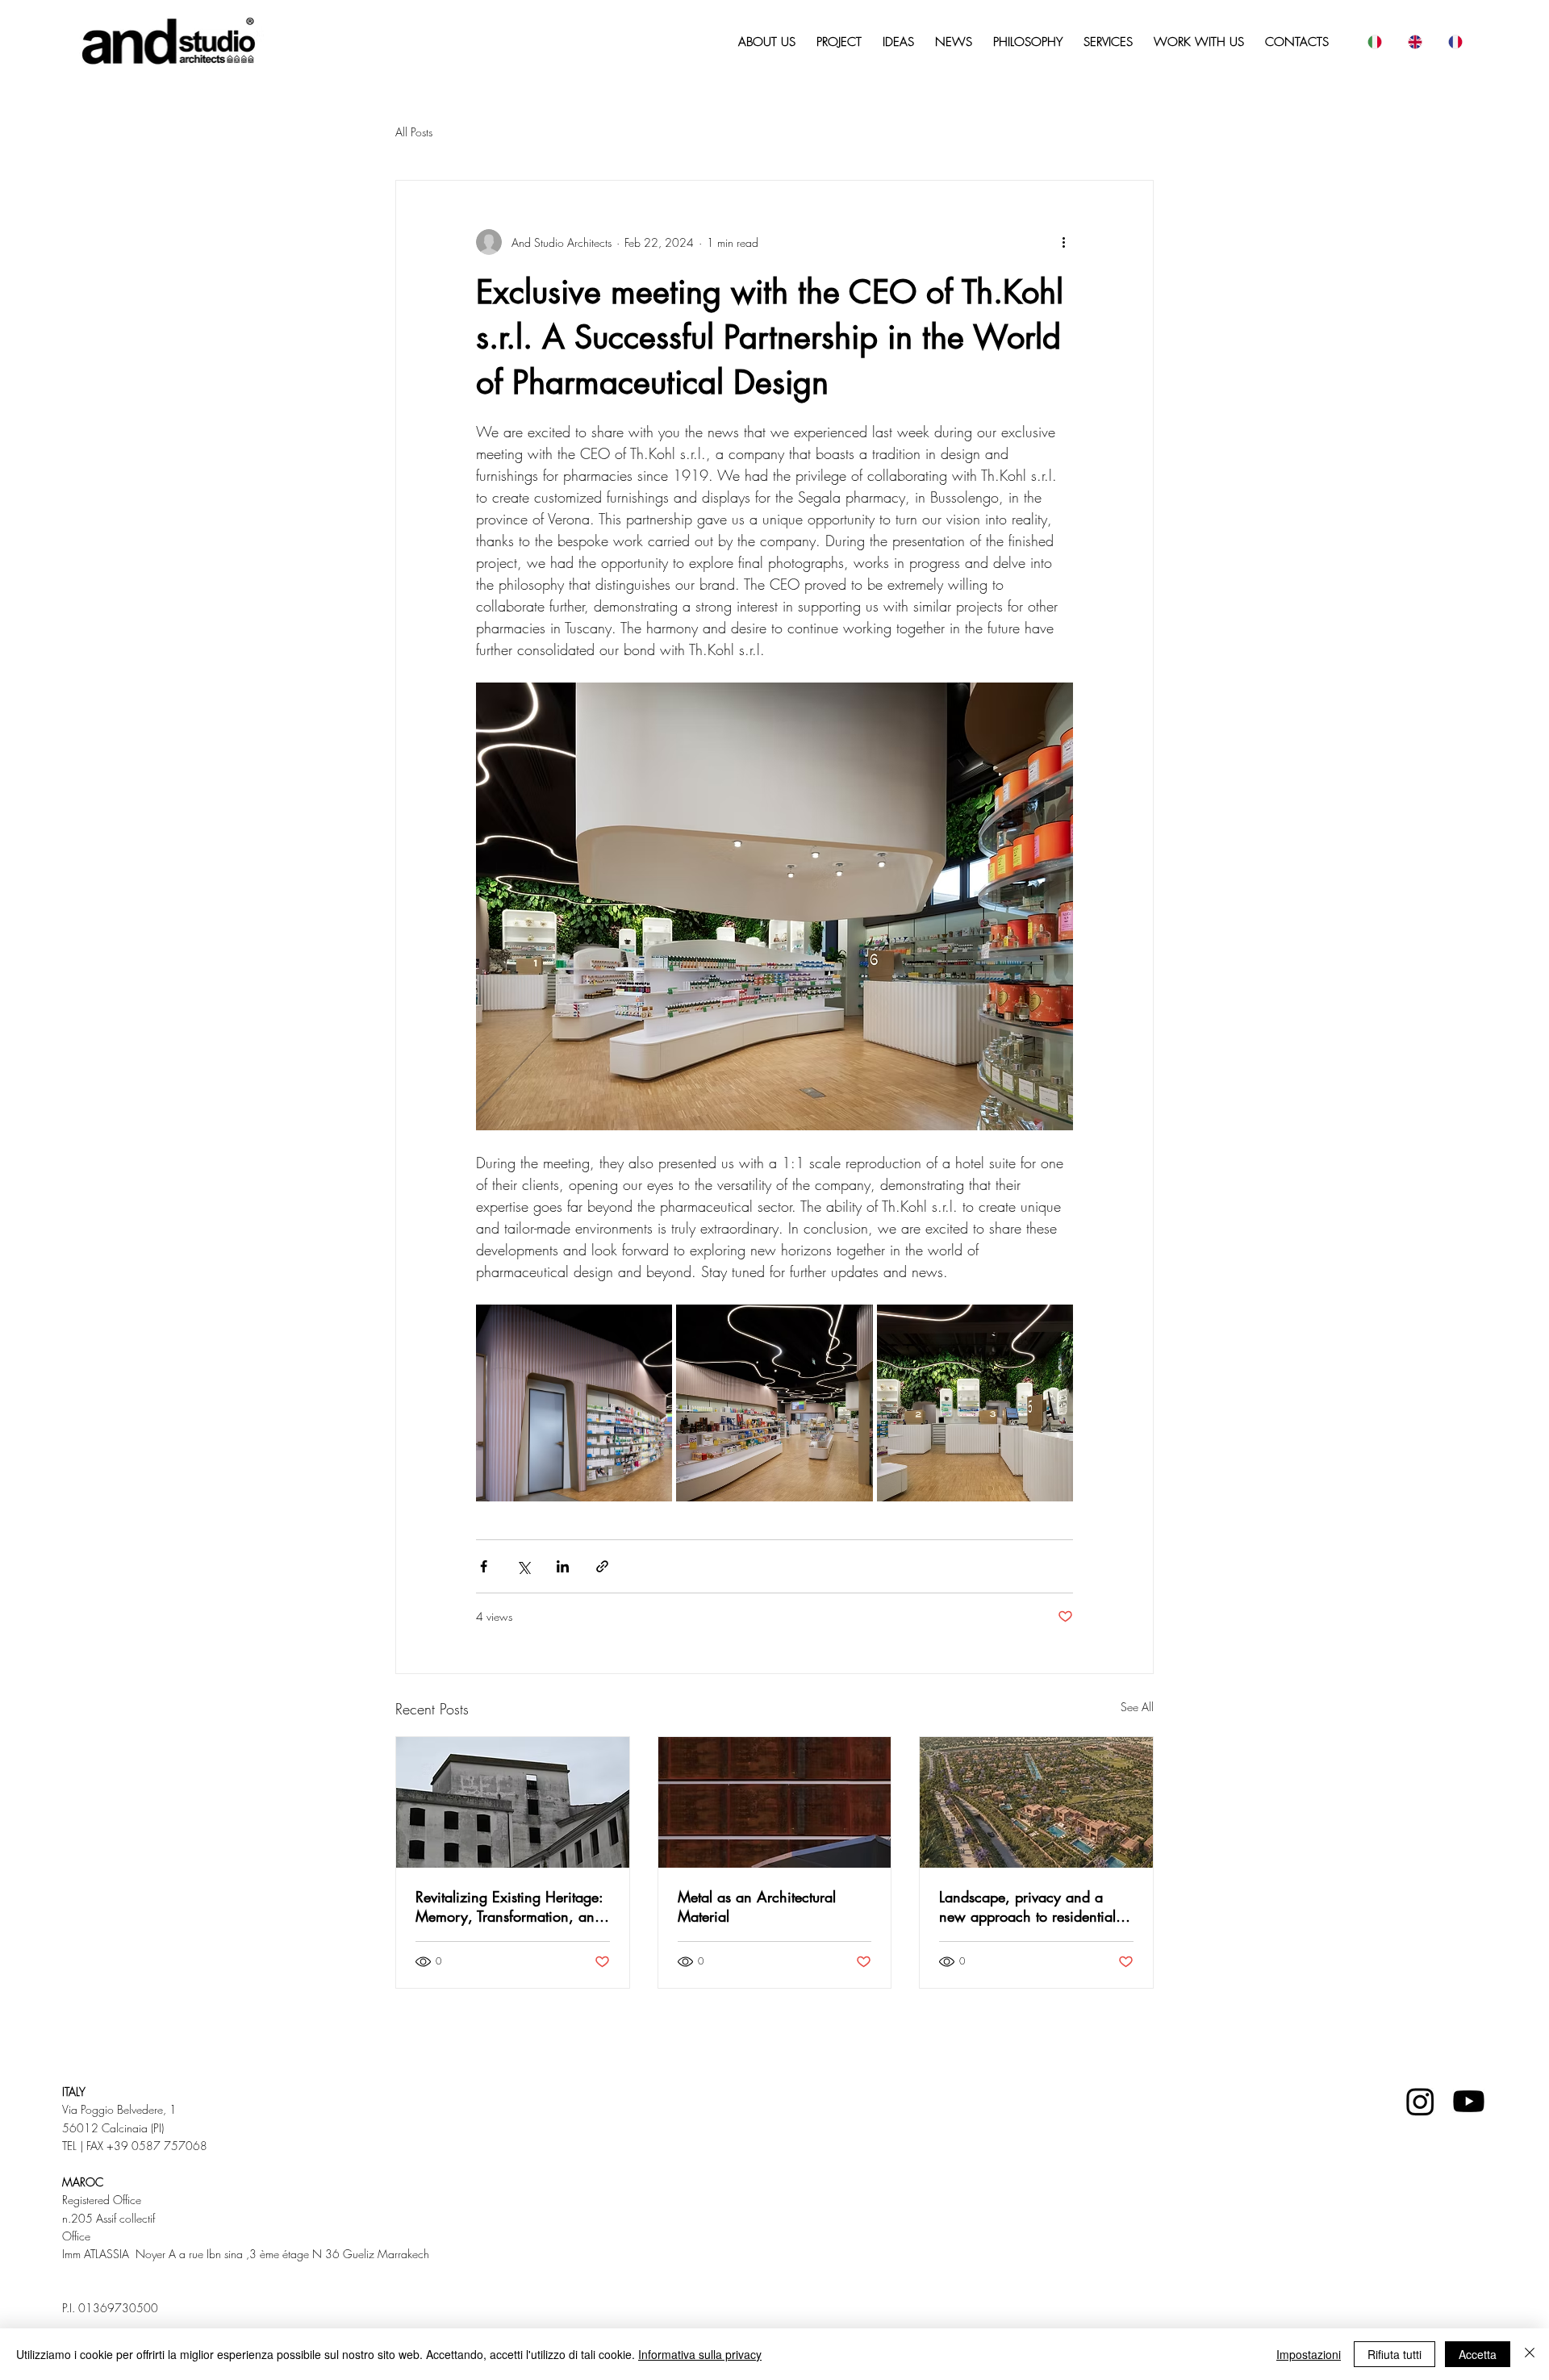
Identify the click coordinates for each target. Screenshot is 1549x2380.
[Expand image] (574, 1403)
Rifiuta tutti (1395, 2354)
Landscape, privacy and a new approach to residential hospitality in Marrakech (1027, 1906)
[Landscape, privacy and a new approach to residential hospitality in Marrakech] (1036, 1802)
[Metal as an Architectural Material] (775, 1802)
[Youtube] (1469, 2101)
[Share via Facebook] (484, 1566)
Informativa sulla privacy (700, 2354)
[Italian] (1374, 42)
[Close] (1530, 2354)
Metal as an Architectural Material (757, 1906)
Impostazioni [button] (1309, 2354)
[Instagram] (1420, 2101)
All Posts (414, 132)
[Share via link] (602, 1566)
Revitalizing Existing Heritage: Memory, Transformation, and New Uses (509, 1906)
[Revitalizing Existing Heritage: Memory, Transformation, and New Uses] (513, 1802)
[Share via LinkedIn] (563, 1566)
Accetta (1478, 2354)
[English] (1414, 42)
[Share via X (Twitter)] (523, 1566)
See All (1137, 1707)
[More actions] (1063, 242)
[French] (1455, 42)
